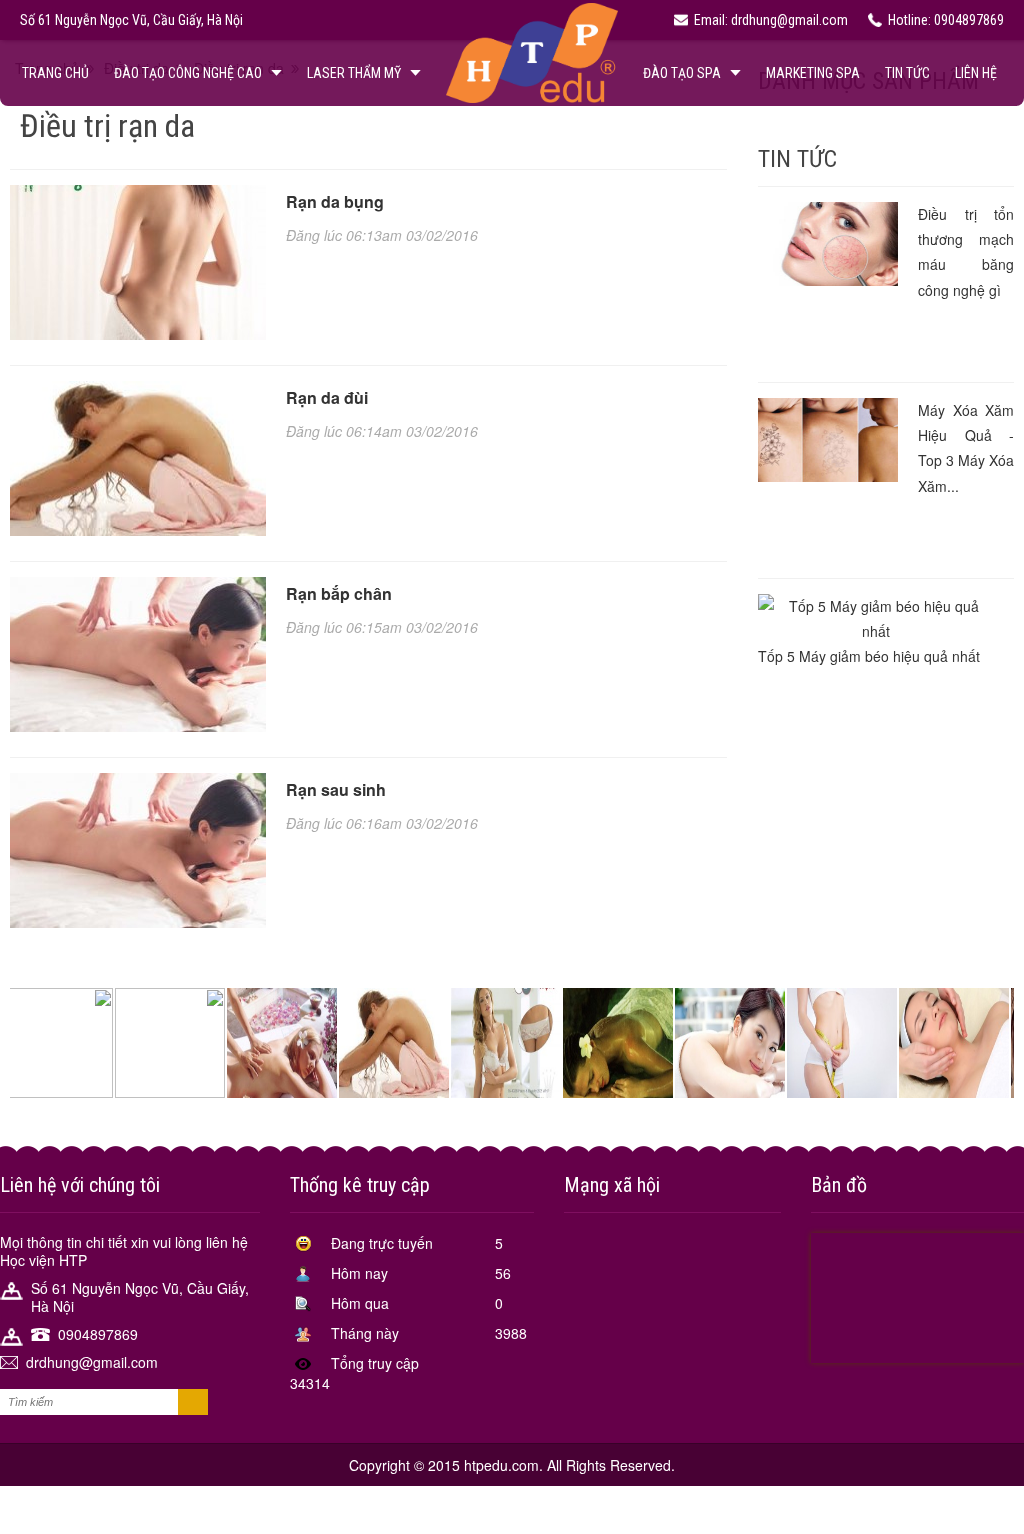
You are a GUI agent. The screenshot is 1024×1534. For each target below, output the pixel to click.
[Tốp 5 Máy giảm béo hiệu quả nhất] (876, 619)
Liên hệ (976, 73)
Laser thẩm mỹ (354, 73)
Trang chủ (55, 73)
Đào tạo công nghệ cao (188, 73)
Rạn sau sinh (336, 789)
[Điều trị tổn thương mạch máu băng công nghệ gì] (828, 244)
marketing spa (813, 73)
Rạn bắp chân (339, 593)
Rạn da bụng (335, 201)
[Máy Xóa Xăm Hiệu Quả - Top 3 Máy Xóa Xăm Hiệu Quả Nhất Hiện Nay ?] (828, 440)
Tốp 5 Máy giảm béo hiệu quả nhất (869, 656)
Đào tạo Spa (682, 73)
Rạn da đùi (327, 397)
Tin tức (907, 73)
